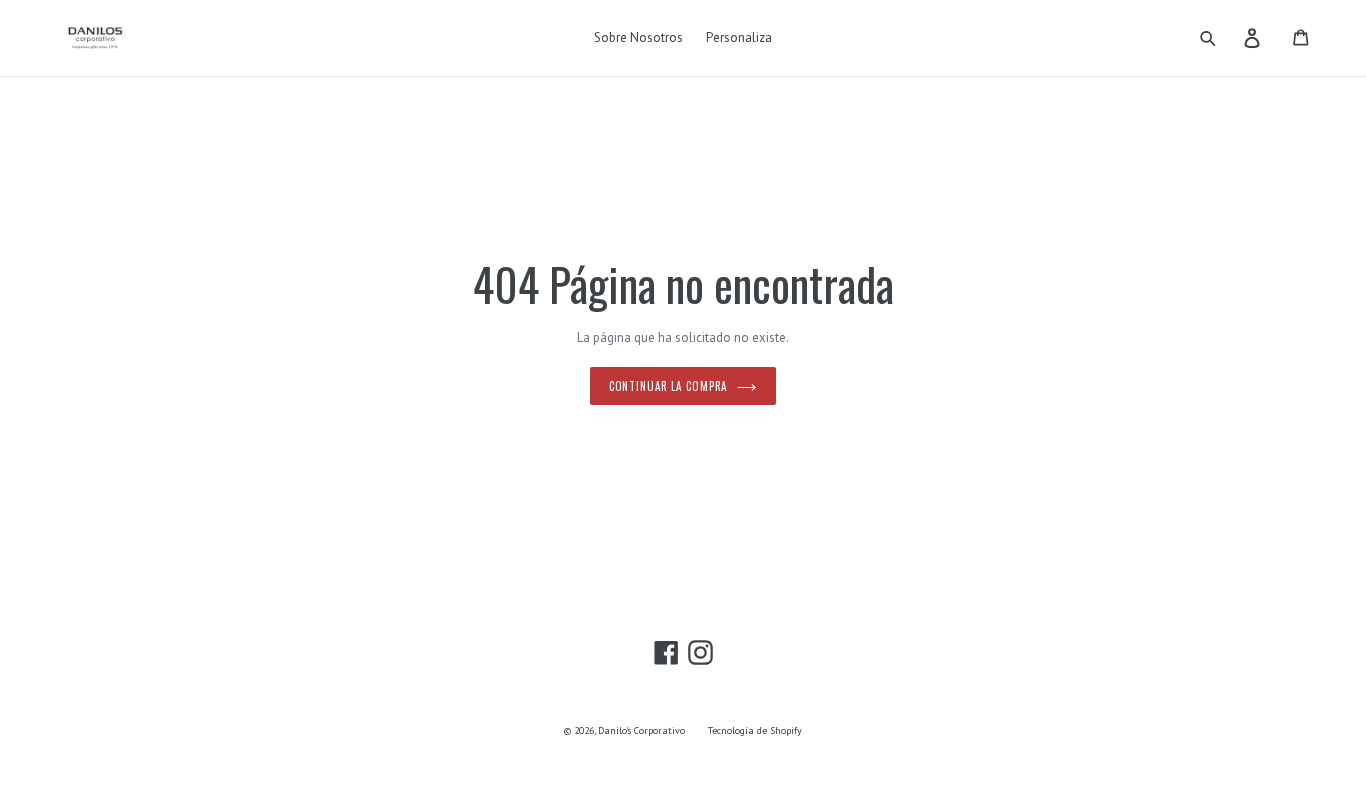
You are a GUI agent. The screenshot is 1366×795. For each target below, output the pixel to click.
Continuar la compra (668, 386)
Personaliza (739, 37)
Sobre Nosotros (638, 37)
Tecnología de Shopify (755, 730)
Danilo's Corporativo (641, 730)
